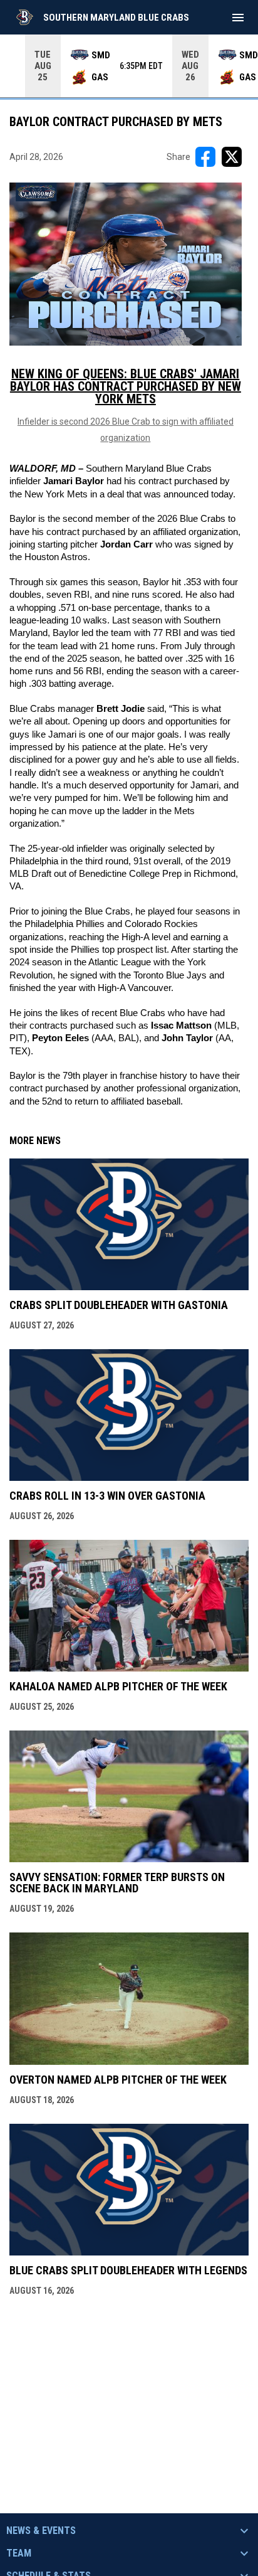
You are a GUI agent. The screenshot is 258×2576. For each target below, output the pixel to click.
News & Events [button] (41, 2531)
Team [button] (19, 2553)
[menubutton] (238, 18)
